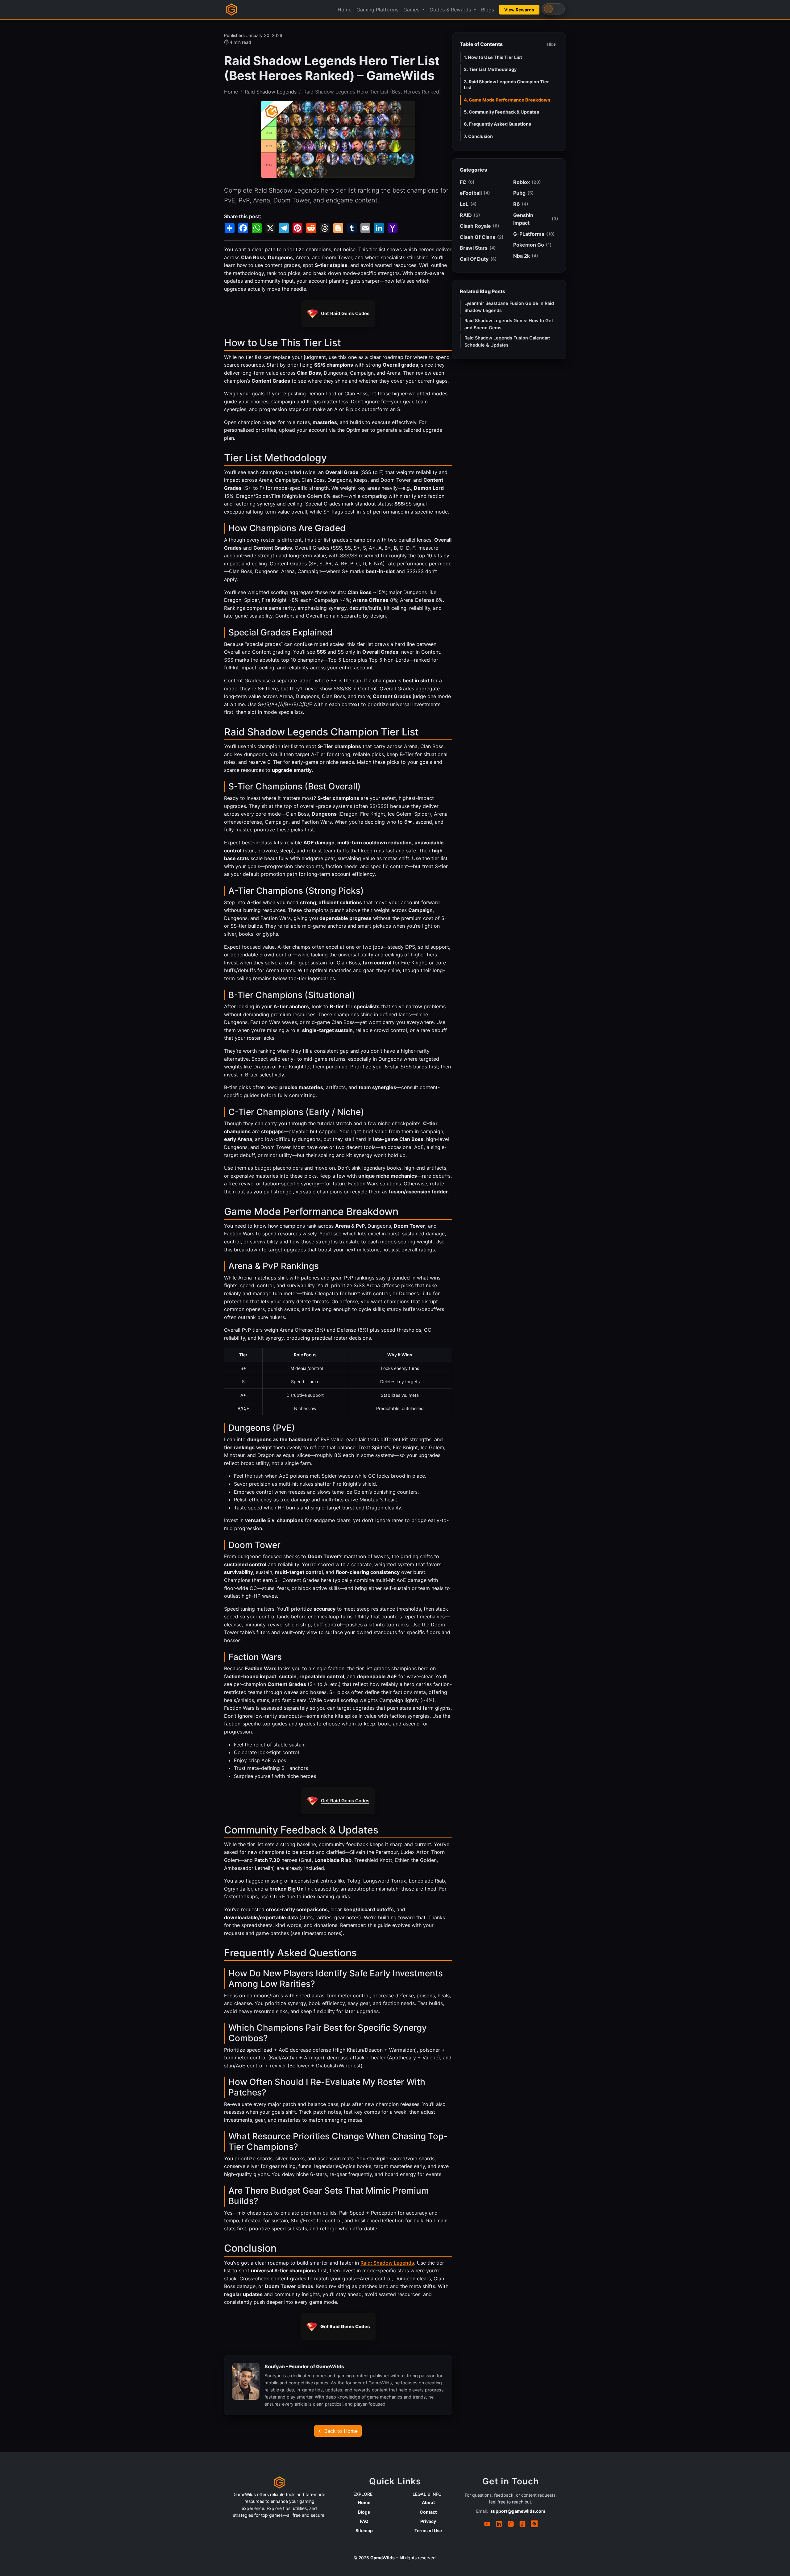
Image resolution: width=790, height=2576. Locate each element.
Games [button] (412, 10)
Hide (551, 44)
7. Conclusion (478, 136)
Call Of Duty (478, 259)
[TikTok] (522, 2524)
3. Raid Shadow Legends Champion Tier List (506, 85)
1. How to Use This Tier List (493, 57)
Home (345, 10)
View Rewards (519, 10)
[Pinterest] (534, 2524)
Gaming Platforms (377, 10)
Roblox (527, 182)
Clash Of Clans (482, 237)
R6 (521, 204)
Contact (428, 2512)
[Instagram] (511, 2524)
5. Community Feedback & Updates (501, 112)
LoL (468, 204)
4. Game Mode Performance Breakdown (507, 100)
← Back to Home (338, 2431)
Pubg (524, 193)
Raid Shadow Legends (271, 92)
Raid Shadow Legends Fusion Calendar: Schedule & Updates (507, 341)
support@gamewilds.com (518, 2511)
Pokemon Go (532, 245)
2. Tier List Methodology (490, 69)
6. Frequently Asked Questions (497, 124)
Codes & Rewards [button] (451, 10)
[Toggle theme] (553, 9)
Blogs (488, 10)
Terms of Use (428, 2530)
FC (467, 182)
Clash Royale (480, 226)
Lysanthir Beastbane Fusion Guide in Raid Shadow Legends (509, 307)
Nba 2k (526, 256)
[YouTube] (487, 2524)
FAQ (364, 2521)
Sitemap (364, 2530)
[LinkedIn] (499, 2524)
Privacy (428, 2521)
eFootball (475, 193)
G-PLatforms (534, 234)
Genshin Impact (536, 219)
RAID (470, 215)
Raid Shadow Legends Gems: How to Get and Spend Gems (509, 324)
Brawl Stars (478, 248)
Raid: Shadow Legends (387, 2263)
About (428, 2502)
